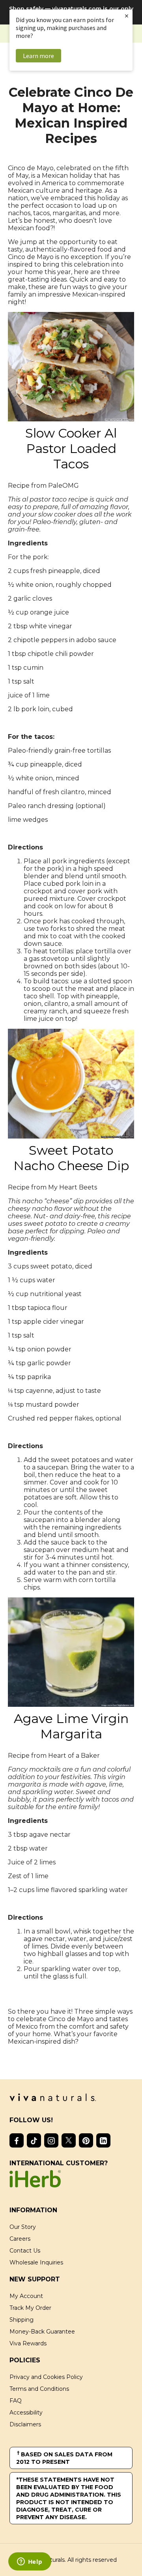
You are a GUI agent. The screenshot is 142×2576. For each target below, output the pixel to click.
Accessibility (26, 2413)
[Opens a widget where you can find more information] (30, 2562)
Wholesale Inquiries (36, 2262)
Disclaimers (25, 2424)
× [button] (127, 16)
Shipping (21, 2320)
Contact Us (25, 2251)
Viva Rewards (28, 2343)
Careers (20, 2239)
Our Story (23, 2227)
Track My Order (30, 2308)
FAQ (16, 2401)
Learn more (38, 56)
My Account (26, 2296)
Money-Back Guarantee (42, 2332)
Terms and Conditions (39, 2389)
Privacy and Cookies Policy (46, 2377)
